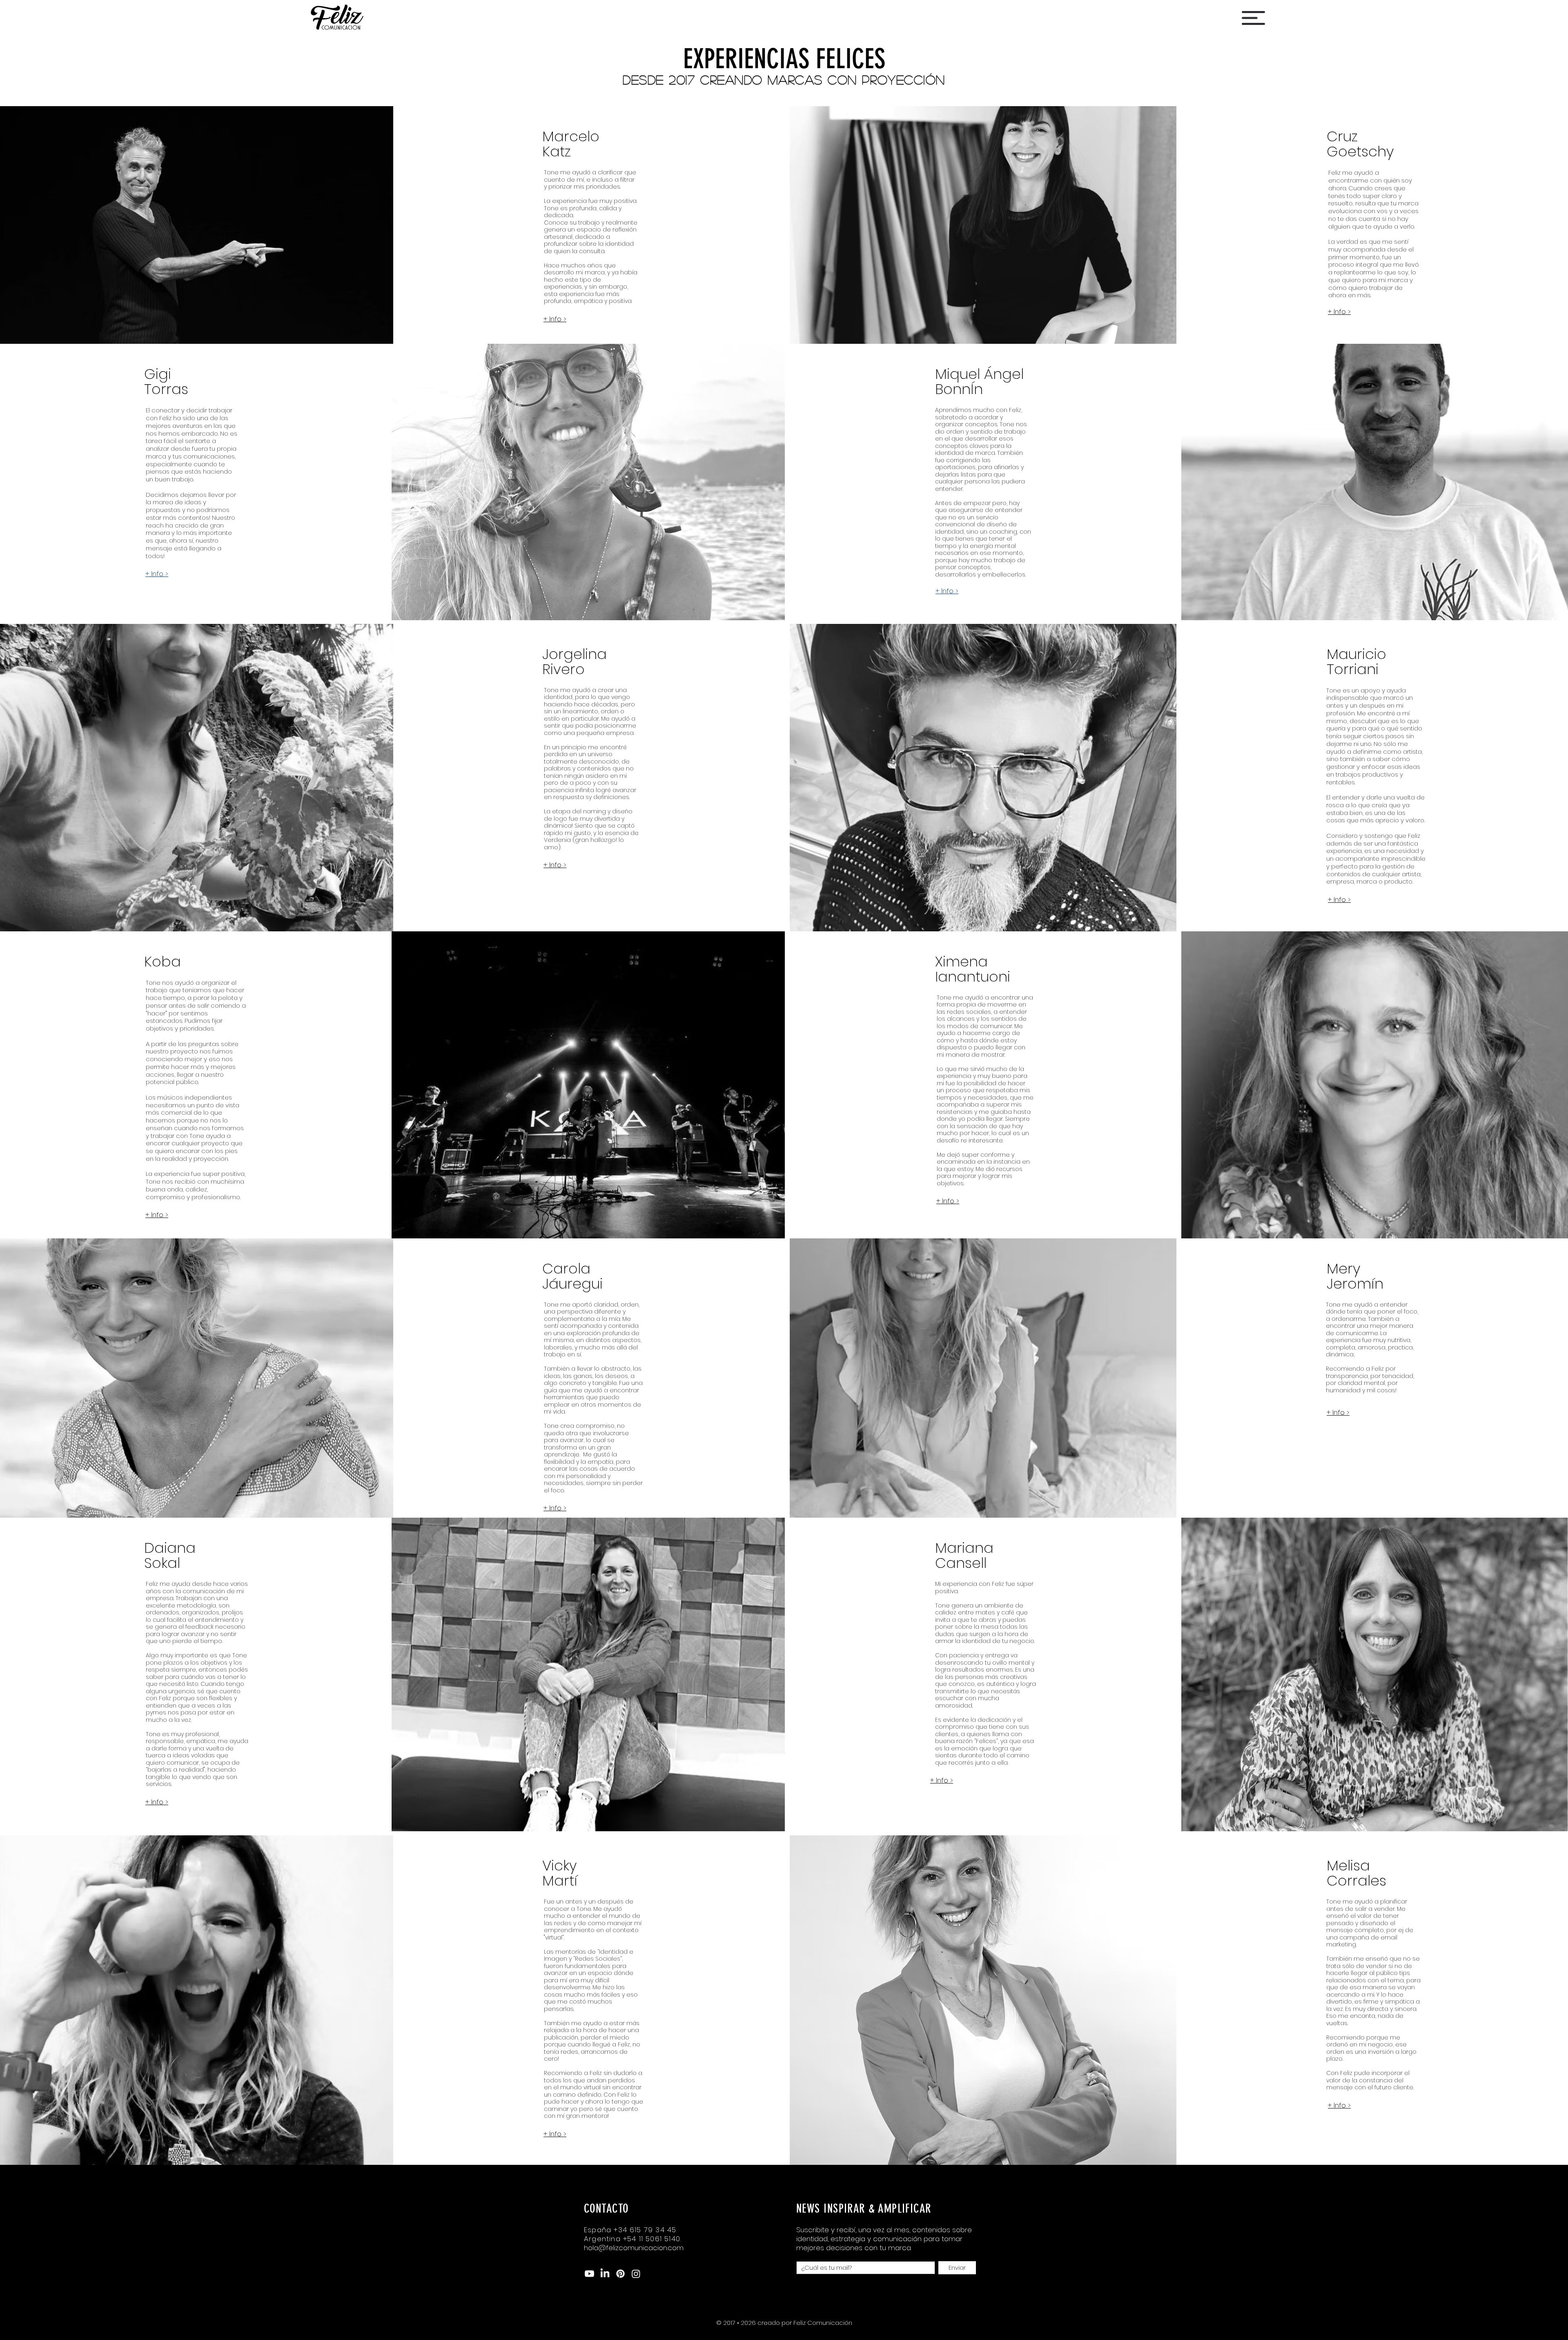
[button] (1253, 18)
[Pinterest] (620, 2274)
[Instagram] (636, 2274)
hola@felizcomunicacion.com (634, 2248)
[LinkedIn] (605, 2274)
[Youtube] (589, 2274)
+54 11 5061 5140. (652, 2239)
